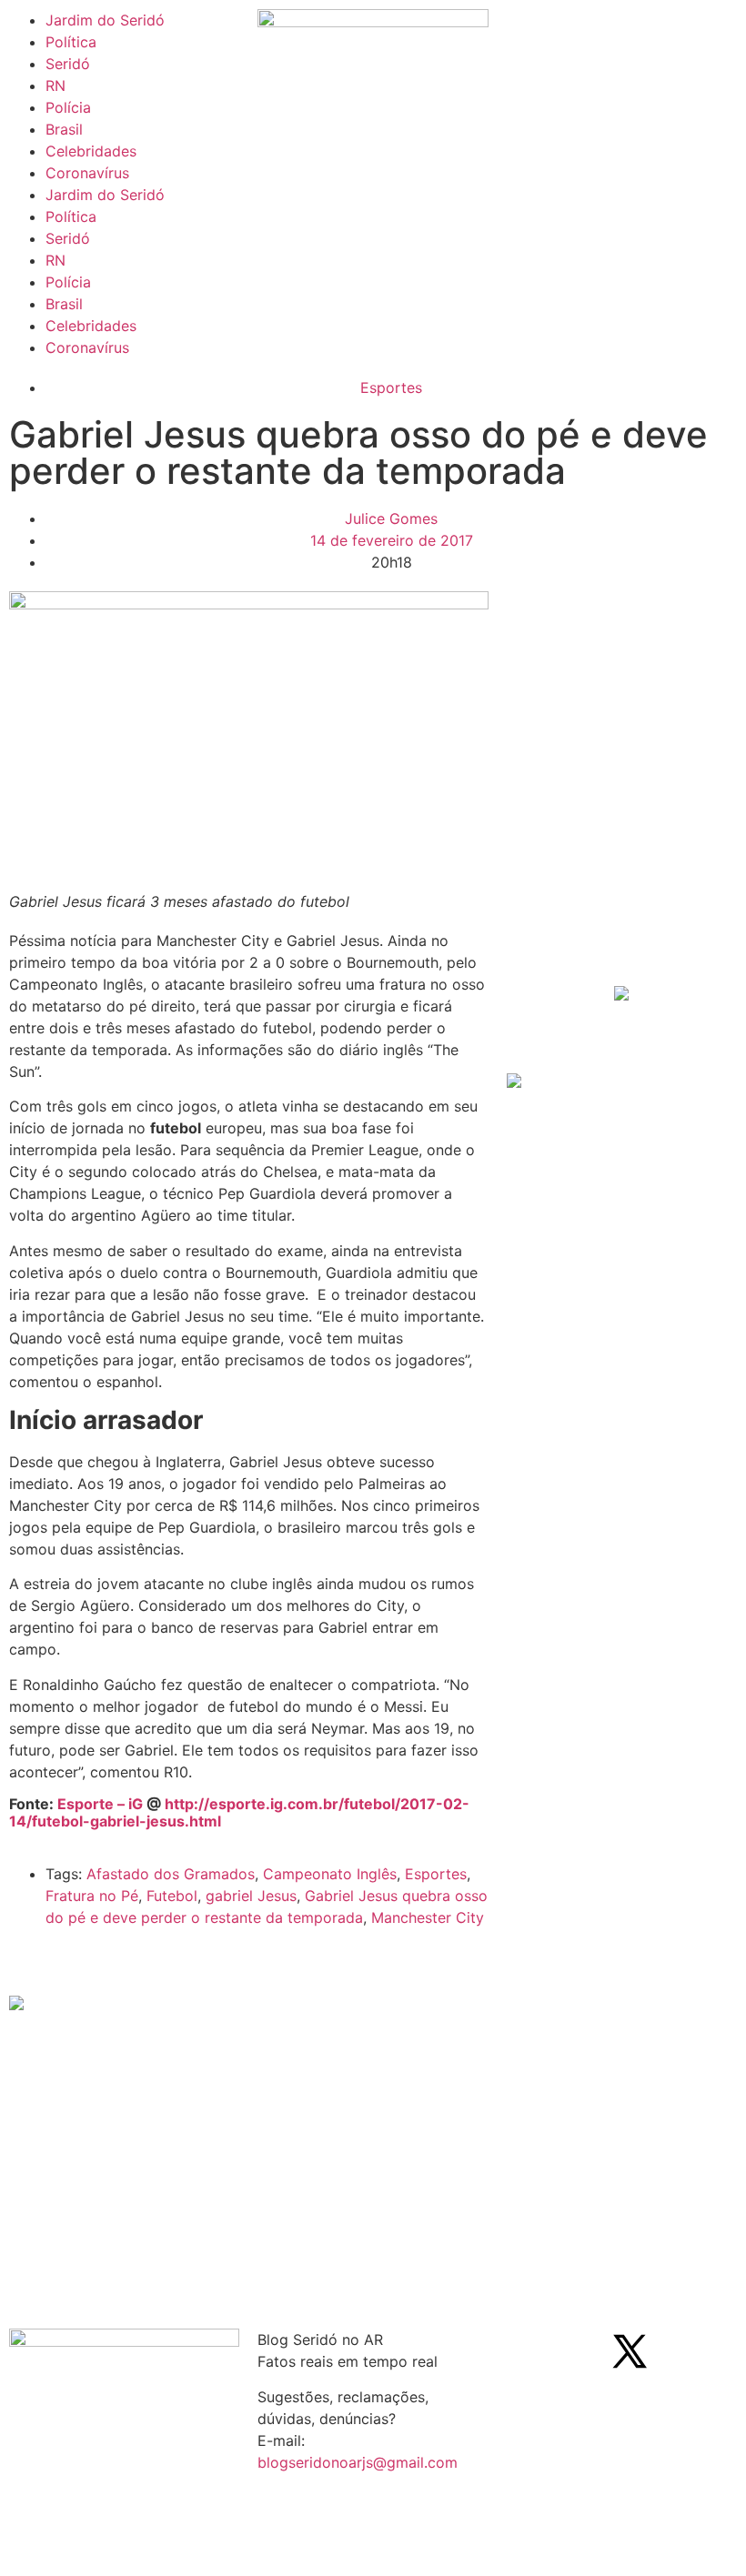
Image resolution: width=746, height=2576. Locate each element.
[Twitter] (630, 2351)
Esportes (391, 387)
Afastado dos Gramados (171, 1874)
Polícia (68, 107)
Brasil (64, 129)
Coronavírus (87, 173)
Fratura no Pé (92, 1896)
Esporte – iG (100, 1804)
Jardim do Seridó (105, 20)
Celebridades (91, 151)
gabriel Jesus (251, 1896)
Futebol (172, 1896)
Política (71, 42)
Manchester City (428, 1917)
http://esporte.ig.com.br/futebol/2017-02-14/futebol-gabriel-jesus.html (239, 1812)
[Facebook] (529, 2351)
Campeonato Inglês (330, 1874)
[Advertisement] (626, 843)
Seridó (68, 64)
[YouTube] (680, 2351)
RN (55, 86)
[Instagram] (580, 2351)
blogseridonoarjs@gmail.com (358, 2462)
